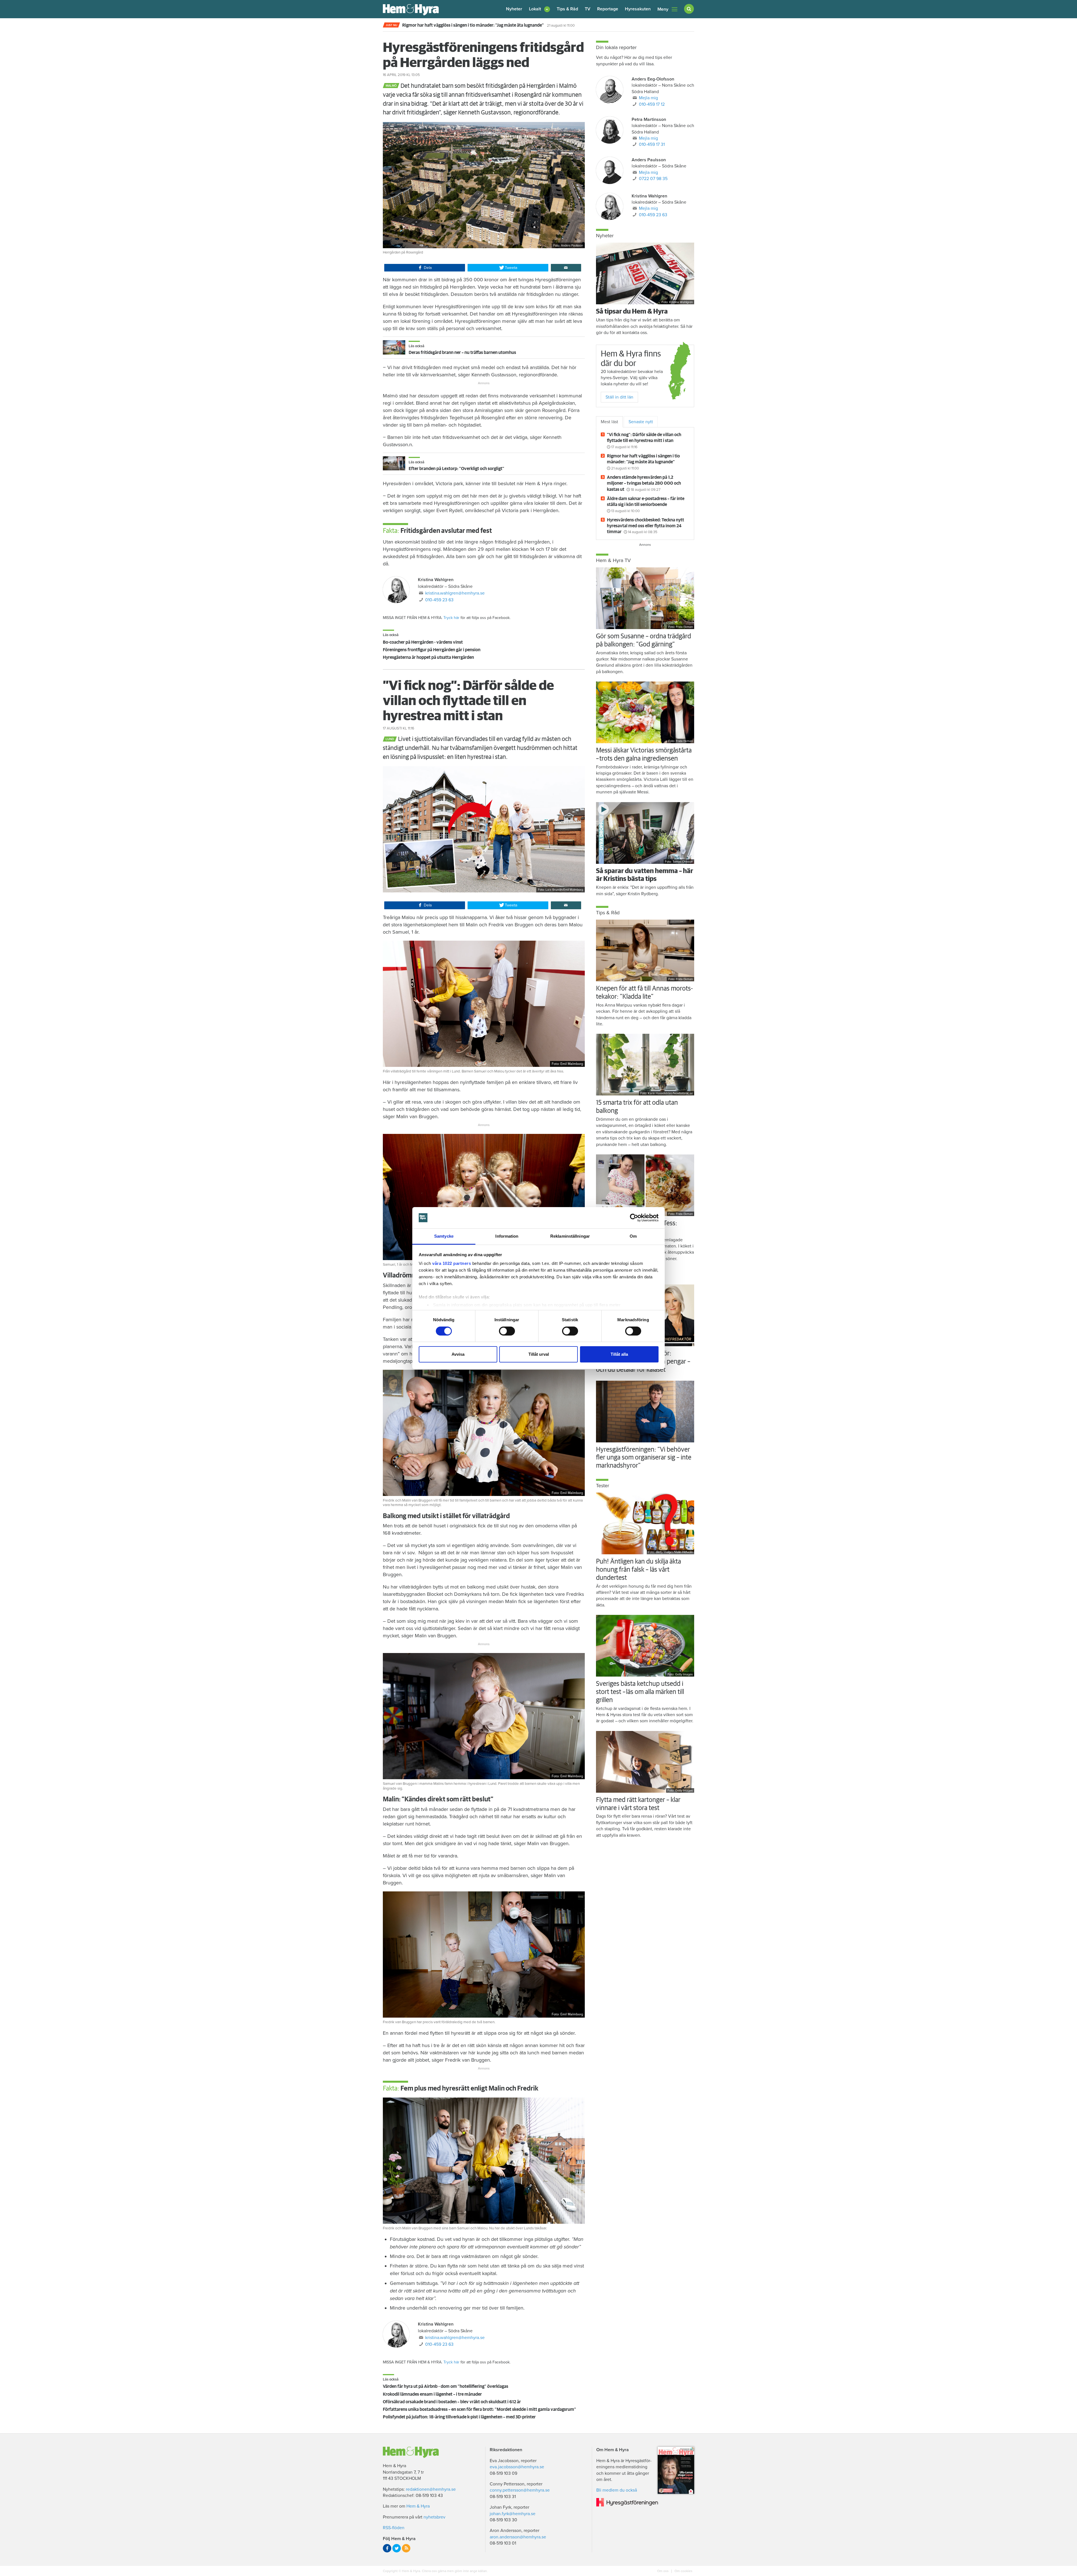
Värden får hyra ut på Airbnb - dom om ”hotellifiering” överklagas (446, 2386)
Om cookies (683, 2571)
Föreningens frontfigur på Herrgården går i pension (432, 650)
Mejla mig (648, 98)
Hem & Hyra (418, 2506)
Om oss (663, 2571)
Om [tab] (633, 1236)
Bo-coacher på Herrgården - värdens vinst (423, 642)
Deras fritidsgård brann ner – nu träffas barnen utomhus (462, 353)
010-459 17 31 (652, 144)
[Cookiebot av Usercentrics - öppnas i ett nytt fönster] (634, 1218)
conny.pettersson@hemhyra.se (520, 2490)
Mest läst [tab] (609, 422)
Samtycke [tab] (444, 1236)
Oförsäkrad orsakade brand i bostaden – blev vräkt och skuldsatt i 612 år (452, 2402)
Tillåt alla (619, 1354)
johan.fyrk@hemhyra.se (513, 2514)
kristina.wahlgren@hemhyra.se (455, 593)
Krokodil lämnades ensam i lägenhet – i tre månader (432, 2394)
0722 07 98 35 (653, 179)
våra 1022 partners (452, 1263)
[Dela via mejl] (566, 268)
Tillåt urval (539, 1354)
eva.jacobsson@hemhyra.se (517, 2467)
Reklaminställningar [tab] (570, 1236)
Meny (663, 9)
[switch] (507, 1331)
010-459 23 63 (439, 600)
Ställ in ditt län (619, 397)
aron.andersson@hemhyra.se (518, 2537)
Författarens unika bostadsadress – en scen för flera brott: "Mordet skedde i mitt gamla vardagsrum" (479, 2409)
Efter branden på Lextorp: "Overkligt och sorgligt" (456, 469)
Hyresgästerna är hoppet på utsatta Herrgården (428, 657)
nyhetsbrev (434, 2517)
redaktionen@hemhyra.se (431, 2489)
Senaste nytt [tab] (641, 422)
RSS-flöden (394, 2528)
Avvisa (458, 1354)
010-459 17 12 (652, 104)
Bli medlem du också (617, 2490)
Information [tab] (507, 1236)
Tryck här (451, 618)
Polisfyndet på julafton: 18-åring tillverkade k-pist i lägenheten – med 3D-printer (459, 2417)
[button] (539, 9)
